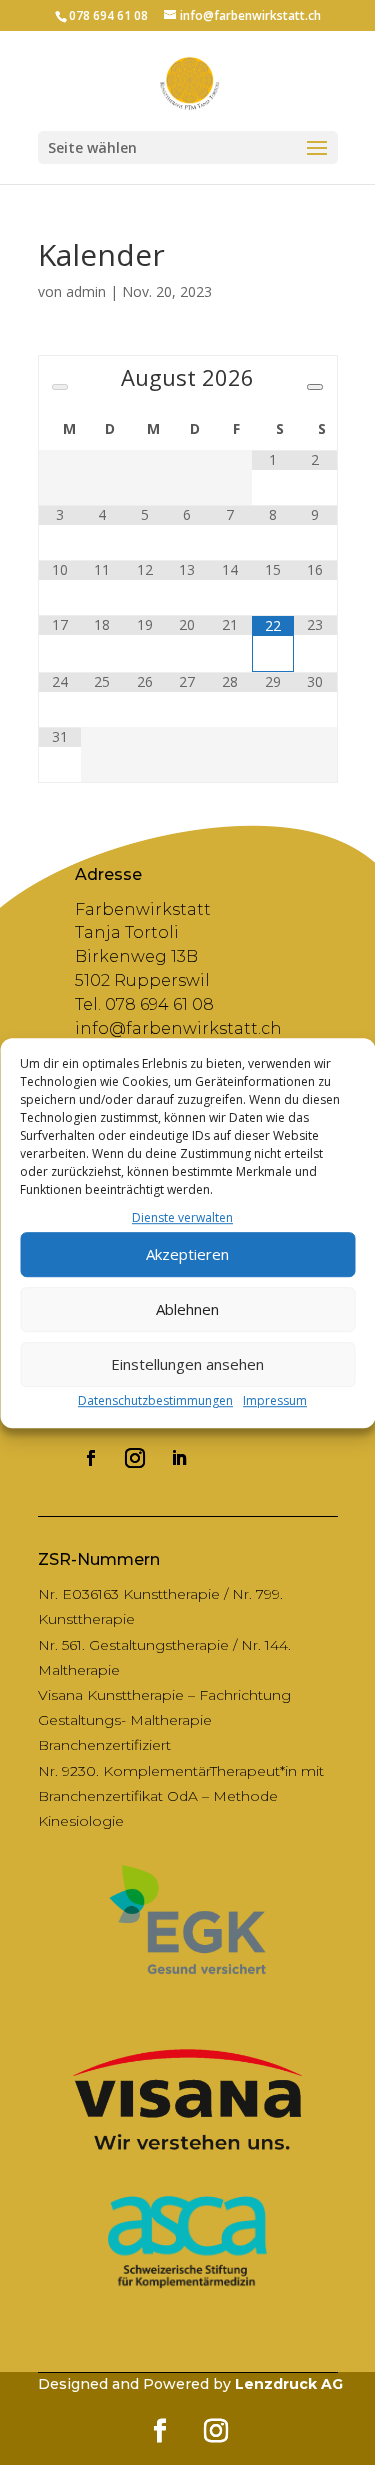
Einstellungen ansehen (187, 1365)
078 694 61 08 (108, 15)
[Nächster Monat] (315, 387)
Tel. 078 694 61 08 (144, 1004)
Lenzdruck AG (289, 2384)
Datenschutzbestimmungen (155, 1400)
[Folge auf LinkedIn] (179, 1458)
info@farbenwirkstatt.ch (178, 1028)
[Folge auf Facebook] (91, 1458)
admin (86, 291)
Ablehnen (187, 1310)
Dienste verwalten (182, 1217)
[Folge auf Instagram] (135, 1458)
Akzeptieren (187, 1255)
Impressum (275, 1400)
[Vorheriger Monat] (60, 387)
